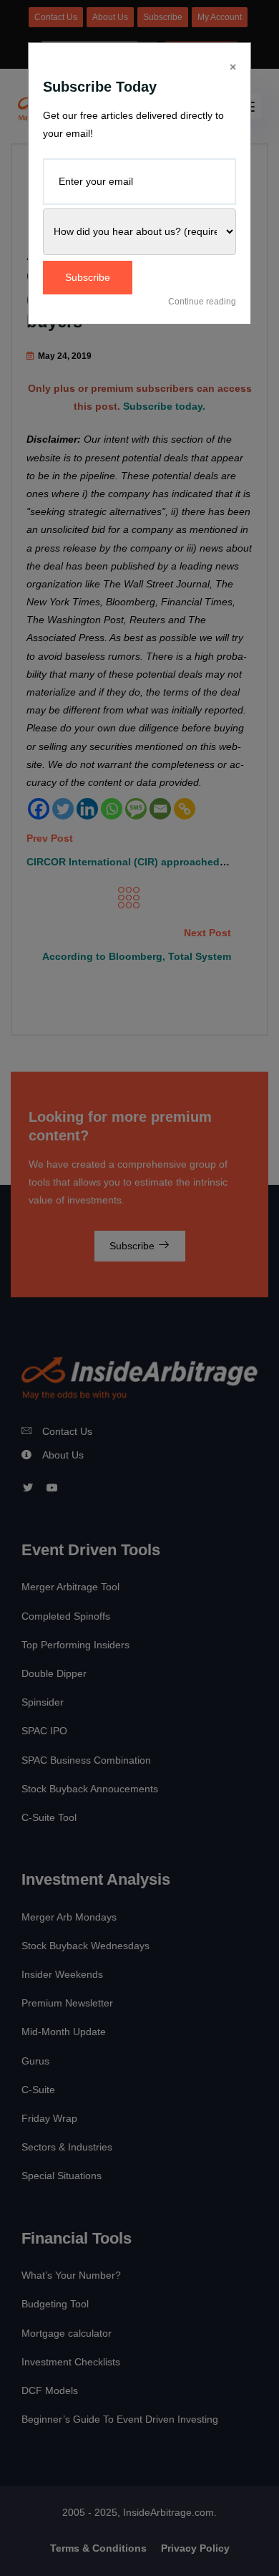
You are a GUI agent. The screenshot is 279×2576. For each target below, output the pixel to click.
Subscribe (88, 277)
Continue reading (202, 302)
